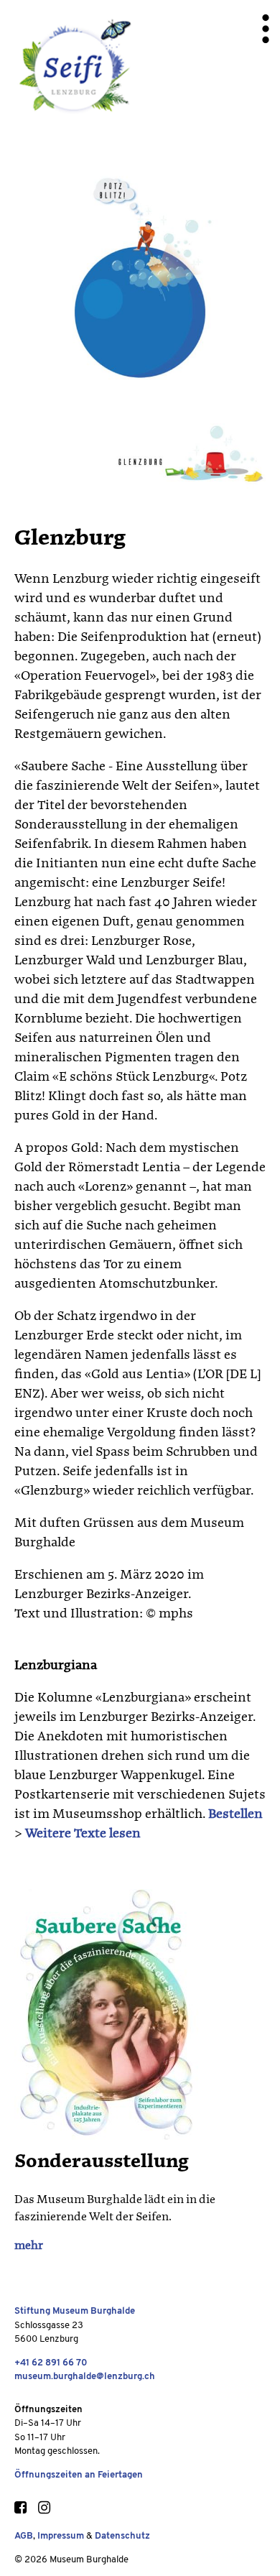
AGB (24, 2536)
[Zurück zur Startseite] (74, 70)
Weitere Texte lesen (83, 1834)
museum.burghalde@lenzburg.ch (85, 2377)
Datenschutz (122, 2536)
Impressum (61, 2536)
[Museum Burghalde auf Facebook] (20, 2510)
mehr (29, 2246)
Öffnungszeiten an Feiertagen (79, 2475)
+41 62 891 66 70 (51, 2363)
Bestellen (235, 1814)
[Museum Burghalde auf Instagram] (44, 2510)
